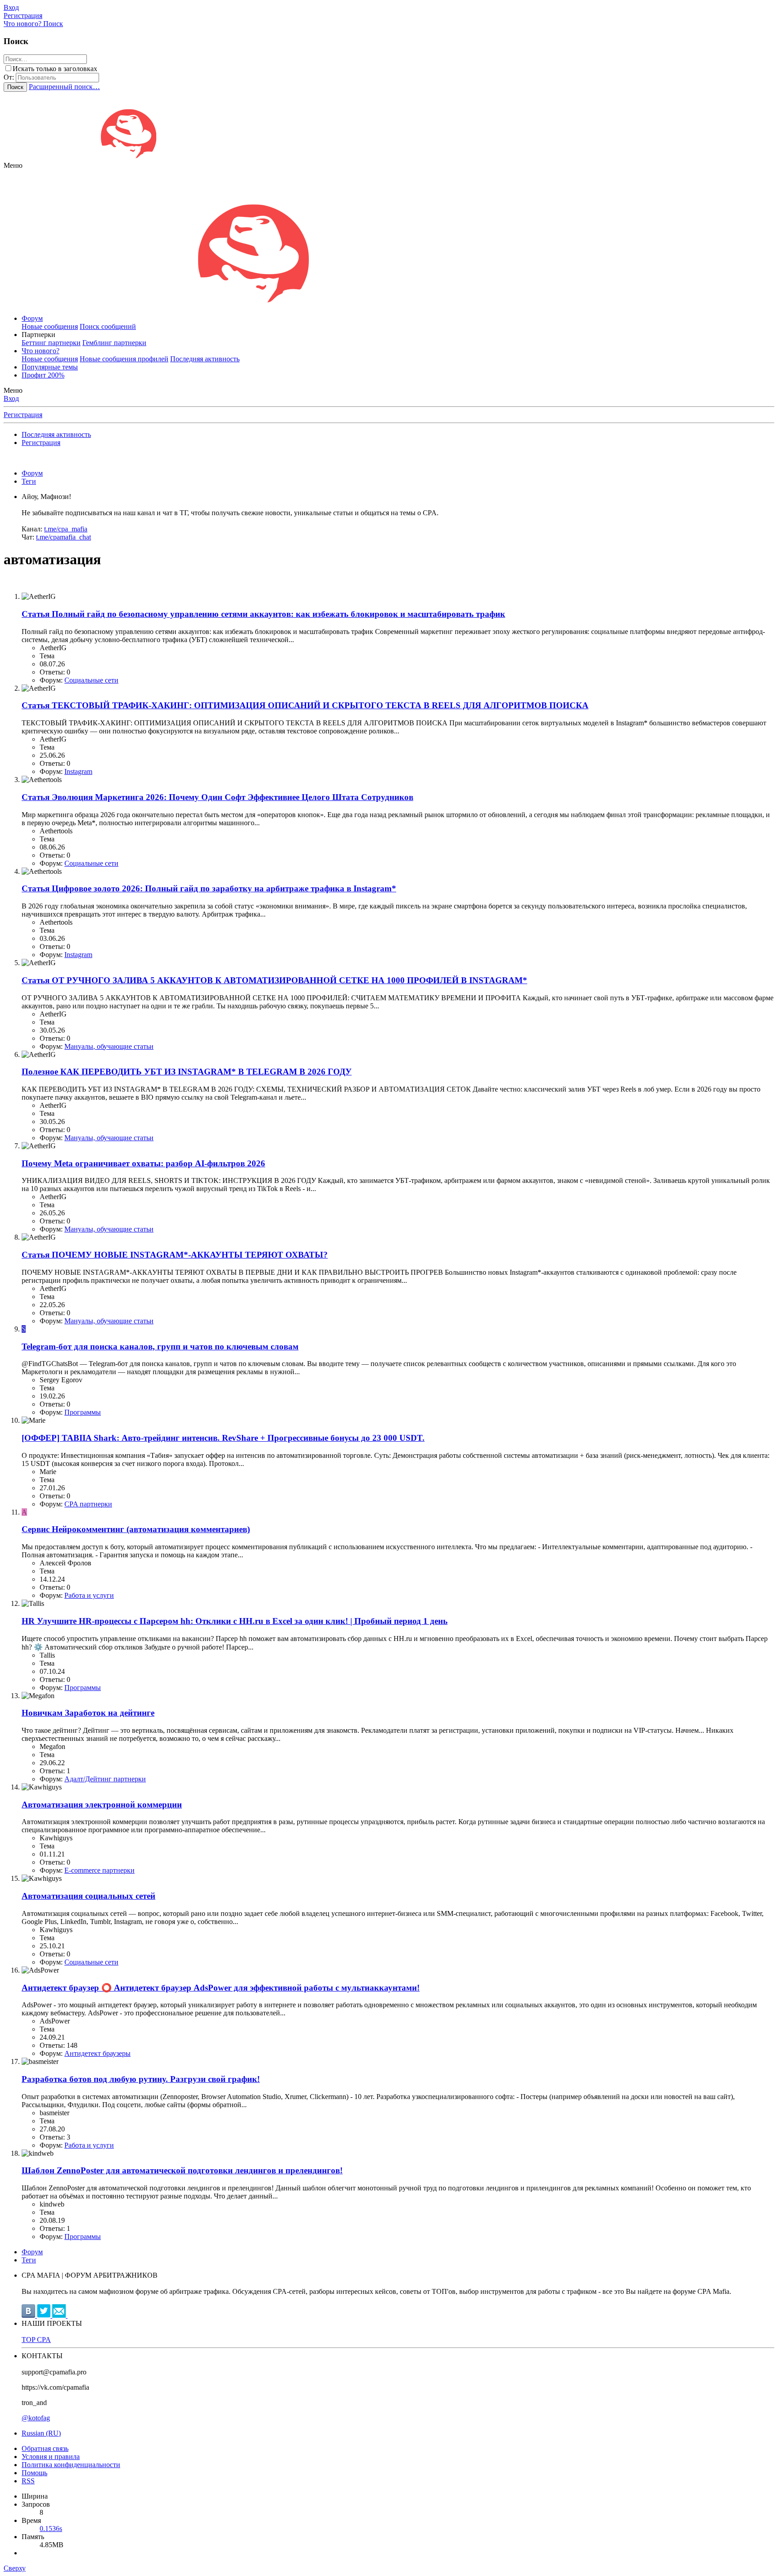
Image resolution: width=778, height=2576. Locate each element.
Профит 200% (43, 375)
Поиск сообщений (108, 326)
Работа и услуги (89, 1595)
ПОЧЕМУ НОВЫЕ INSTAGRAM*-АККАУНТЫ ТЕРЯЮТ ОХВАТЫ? (175, 1255)
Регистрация (23, 415)
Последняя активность (205, 359)
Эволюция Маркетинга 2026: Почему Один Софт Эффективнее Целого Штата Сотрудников (217, 797)
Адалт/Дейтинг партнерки (105, 1779)
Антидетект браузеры (97, 2053)
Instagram (78, 771)
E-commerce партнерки (100, 1870)
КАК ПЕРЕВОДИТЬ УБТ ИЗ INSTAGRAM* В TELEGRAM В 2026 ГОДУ (187, 1072)
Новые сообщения (50, 326)
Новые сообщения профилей (124, 359)
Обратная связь (45, 2448)
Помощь (34, 2473)
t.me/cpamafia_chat (63, 537)
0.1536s (51, 2529)
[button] (13, 165)
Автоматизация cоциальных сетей (88, 1896)
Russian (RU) (41, 2433)
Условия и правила (51, 2457)
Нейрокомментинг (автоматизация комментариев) (136, 1529)
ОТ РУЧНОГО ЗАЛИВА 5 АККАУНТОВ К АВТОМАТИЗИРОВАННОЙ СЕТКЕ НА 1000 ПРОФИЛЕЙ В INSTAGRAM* (274, 980)
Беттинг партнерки (51, 343)
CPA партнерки (88, 1504)
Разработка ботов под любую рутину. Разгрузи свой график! (141, 2079)
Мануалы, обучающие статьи (109, 1046)
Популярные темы (50, 367)
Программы (83, 1412)
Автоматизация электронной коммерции (102, 1805)
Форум (32, 318)
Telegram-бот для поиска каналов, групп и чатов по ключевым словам (160, 1346)
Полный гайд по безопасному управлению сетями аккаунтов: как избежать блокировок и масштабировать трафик (263, 614)
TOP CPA (36, 2340)
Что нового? (41, 351)
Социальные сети (91, 680)
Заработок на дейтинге (88, 1713)
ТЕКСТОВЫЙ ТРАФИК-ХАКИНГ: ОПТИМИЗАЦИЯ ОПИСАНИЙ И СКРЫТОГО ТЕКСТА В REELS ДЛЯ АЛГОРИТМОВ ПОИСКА (305, 705)
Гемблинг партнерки (114, 343)
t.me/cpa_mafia (66, 529)
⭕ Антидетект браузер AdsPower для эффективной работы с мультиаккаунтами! (221, 1988)
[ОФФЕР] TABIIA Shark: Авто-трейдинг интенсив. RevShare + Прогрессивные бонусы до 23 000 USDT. (223, 1438)
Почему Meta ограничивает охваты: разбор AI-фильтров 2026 (143, 1163)
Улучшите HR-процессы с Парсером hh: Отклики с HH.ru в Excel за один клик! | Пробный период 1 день (235, 1621)
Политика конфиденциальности (71, 2465)
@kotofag (36, 2418)
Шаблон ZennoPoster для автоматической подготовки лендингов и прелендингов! (182, 2170)
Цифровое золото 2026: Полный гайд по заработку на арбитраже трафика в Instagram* (209, 888)
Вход (11, 398)
